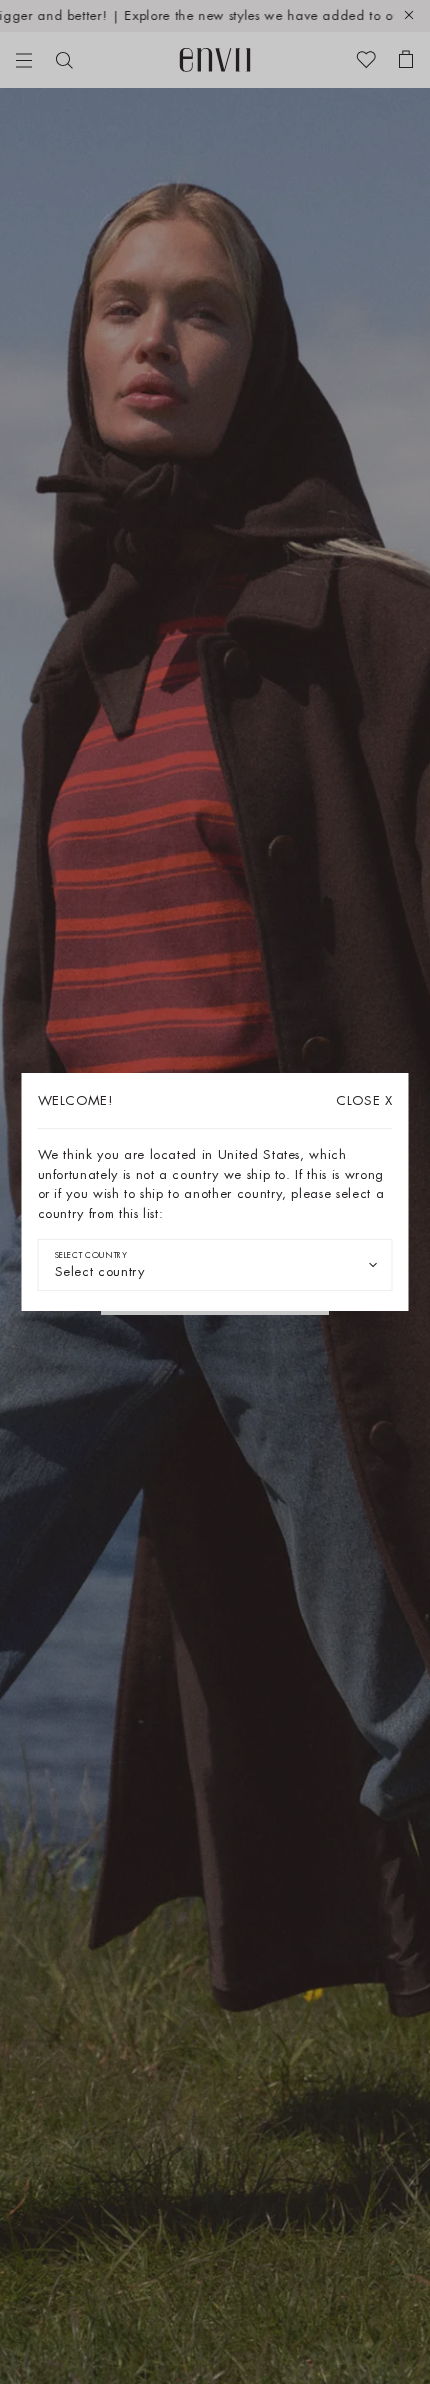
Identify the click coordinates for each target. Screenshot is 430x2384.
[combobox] (215, 1265)
